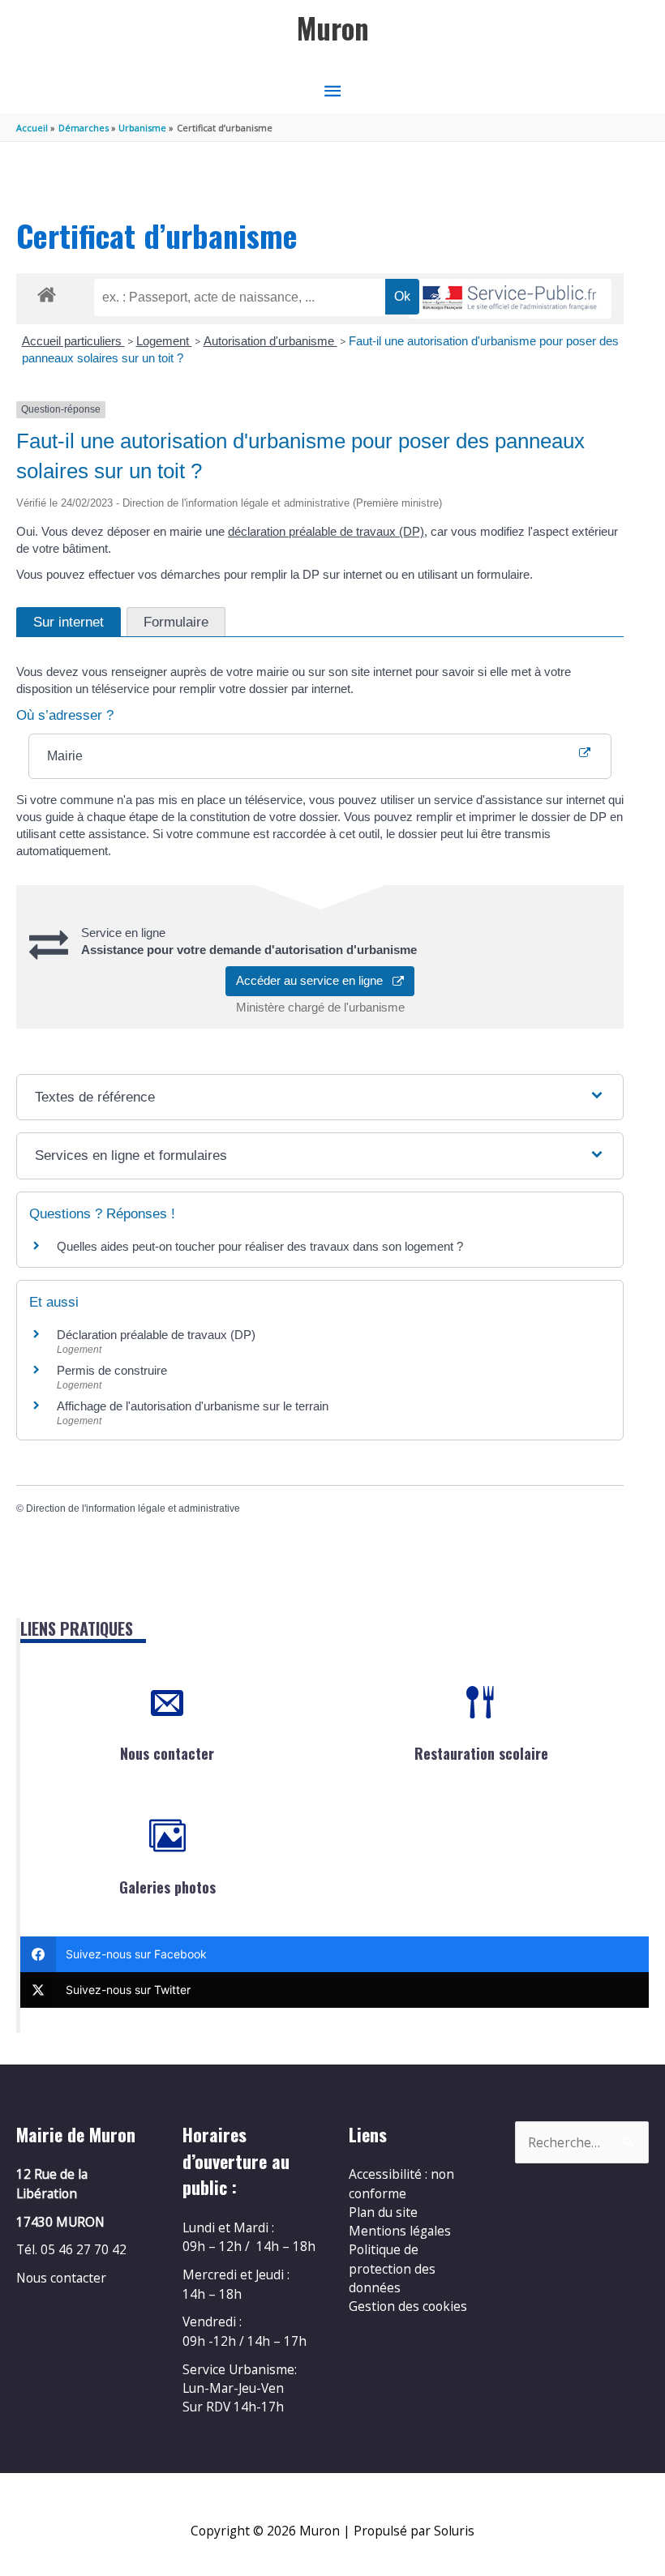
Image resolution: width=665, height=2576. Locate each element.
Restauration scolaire (481, 1753)
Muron (333, 28)
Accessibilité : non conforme (401, 2183)
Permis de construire (112, 1370)
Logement (164, 341)
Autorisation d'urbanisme (270, 341)
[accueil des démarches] (47, 292)
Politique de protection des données (392, 2268)
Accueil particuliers (73, 341)
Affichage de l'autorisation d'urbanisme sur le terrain (193, 1406)
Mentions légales (400, 2231)
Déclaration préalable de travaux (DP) (156, 1335)
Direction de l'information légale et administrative (133, 1508)
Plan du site (383, 2212)
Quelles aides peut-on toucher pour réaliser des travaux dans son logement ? (260, 1246)
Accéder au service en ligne (314, 980)
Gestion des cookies (408, 2306)
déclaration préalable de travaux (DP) (326, 531)
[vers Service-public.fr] (510, 299)
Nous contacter (167, 1753)
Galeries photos (167, 1887)
